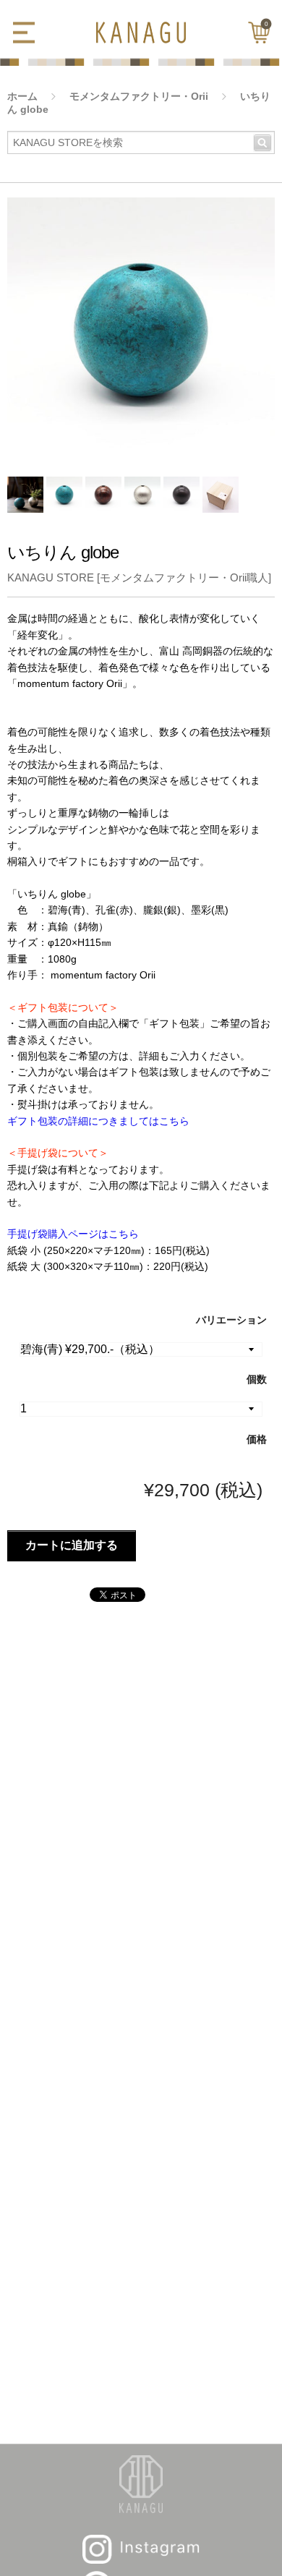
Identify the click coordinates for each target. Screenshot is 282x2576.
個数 (257, 1379)
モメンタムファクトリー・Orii (139, 96)
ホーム (22, 96)
